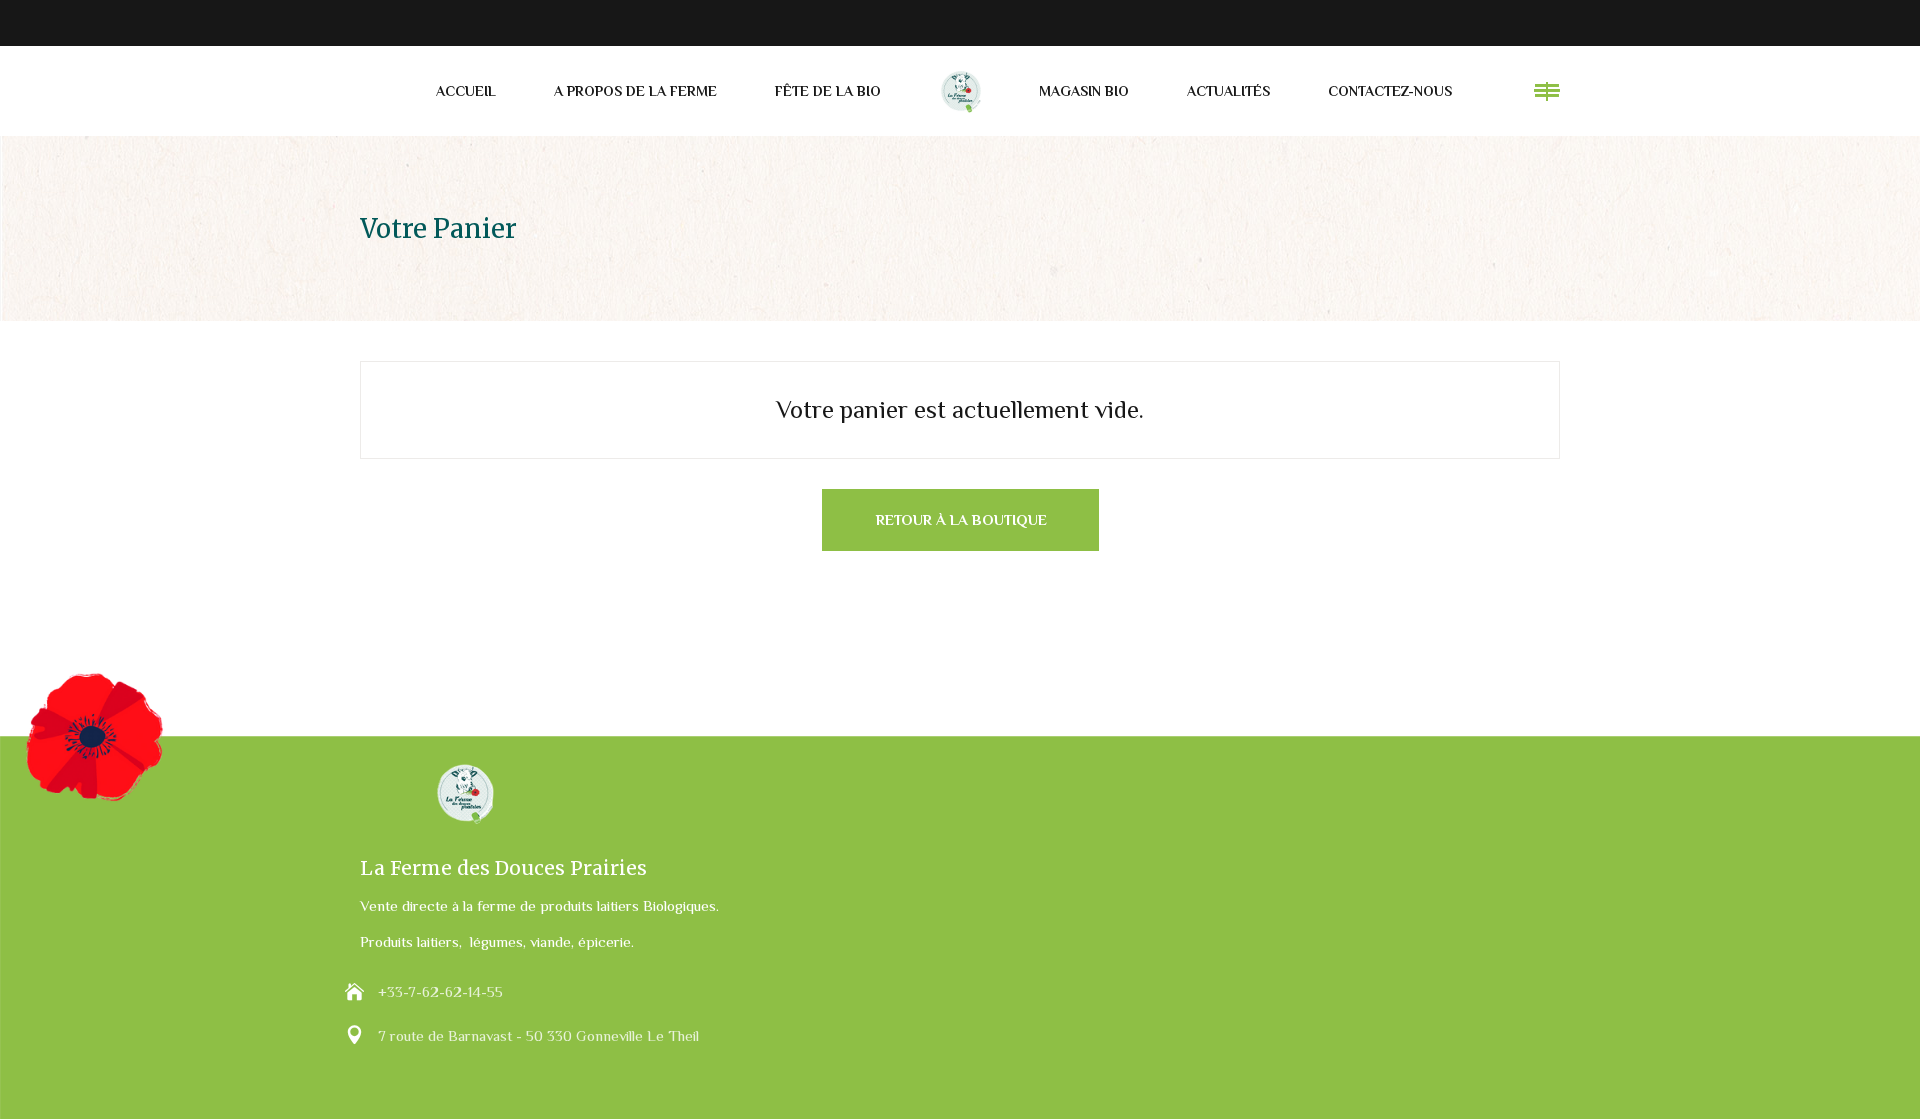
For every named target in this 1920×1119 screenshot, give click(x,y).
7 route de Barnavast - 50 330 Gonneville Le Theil (538, 1035)
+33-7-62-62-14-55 (440, 991)
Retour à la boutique (961, 519)
